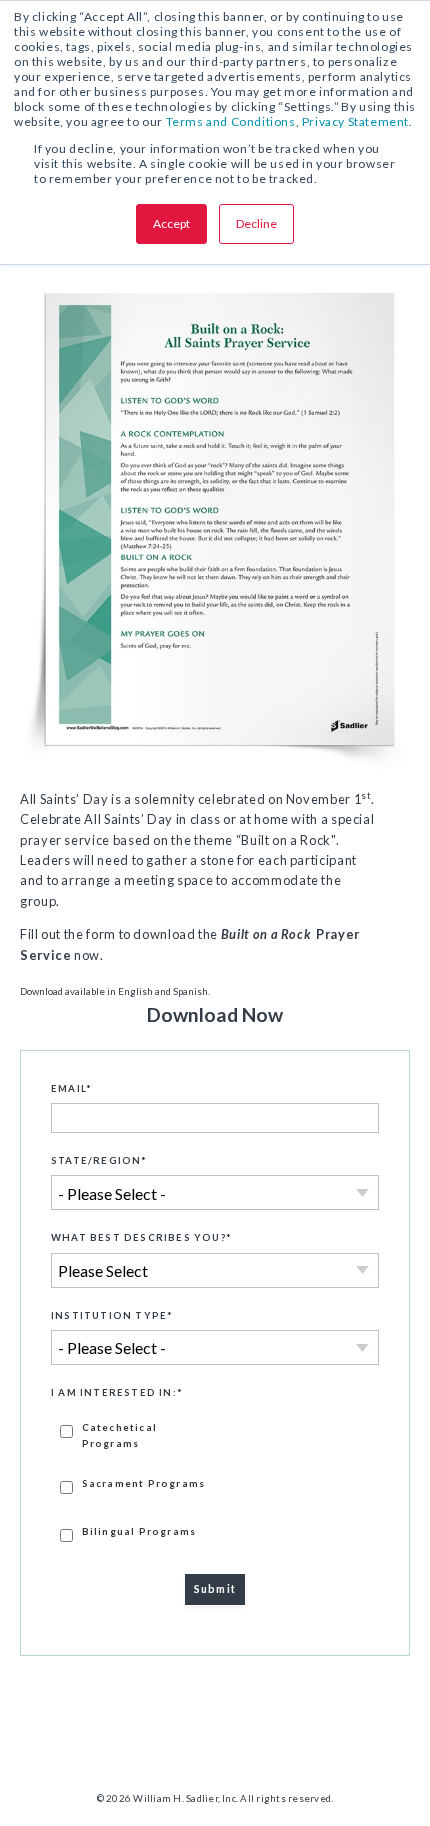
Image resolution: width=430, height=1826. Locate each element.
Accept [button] (171, 223)
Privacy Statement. (357, 121)
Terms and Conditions (231, 121)
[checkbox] (215, 1481)
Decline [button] (256, 223)
